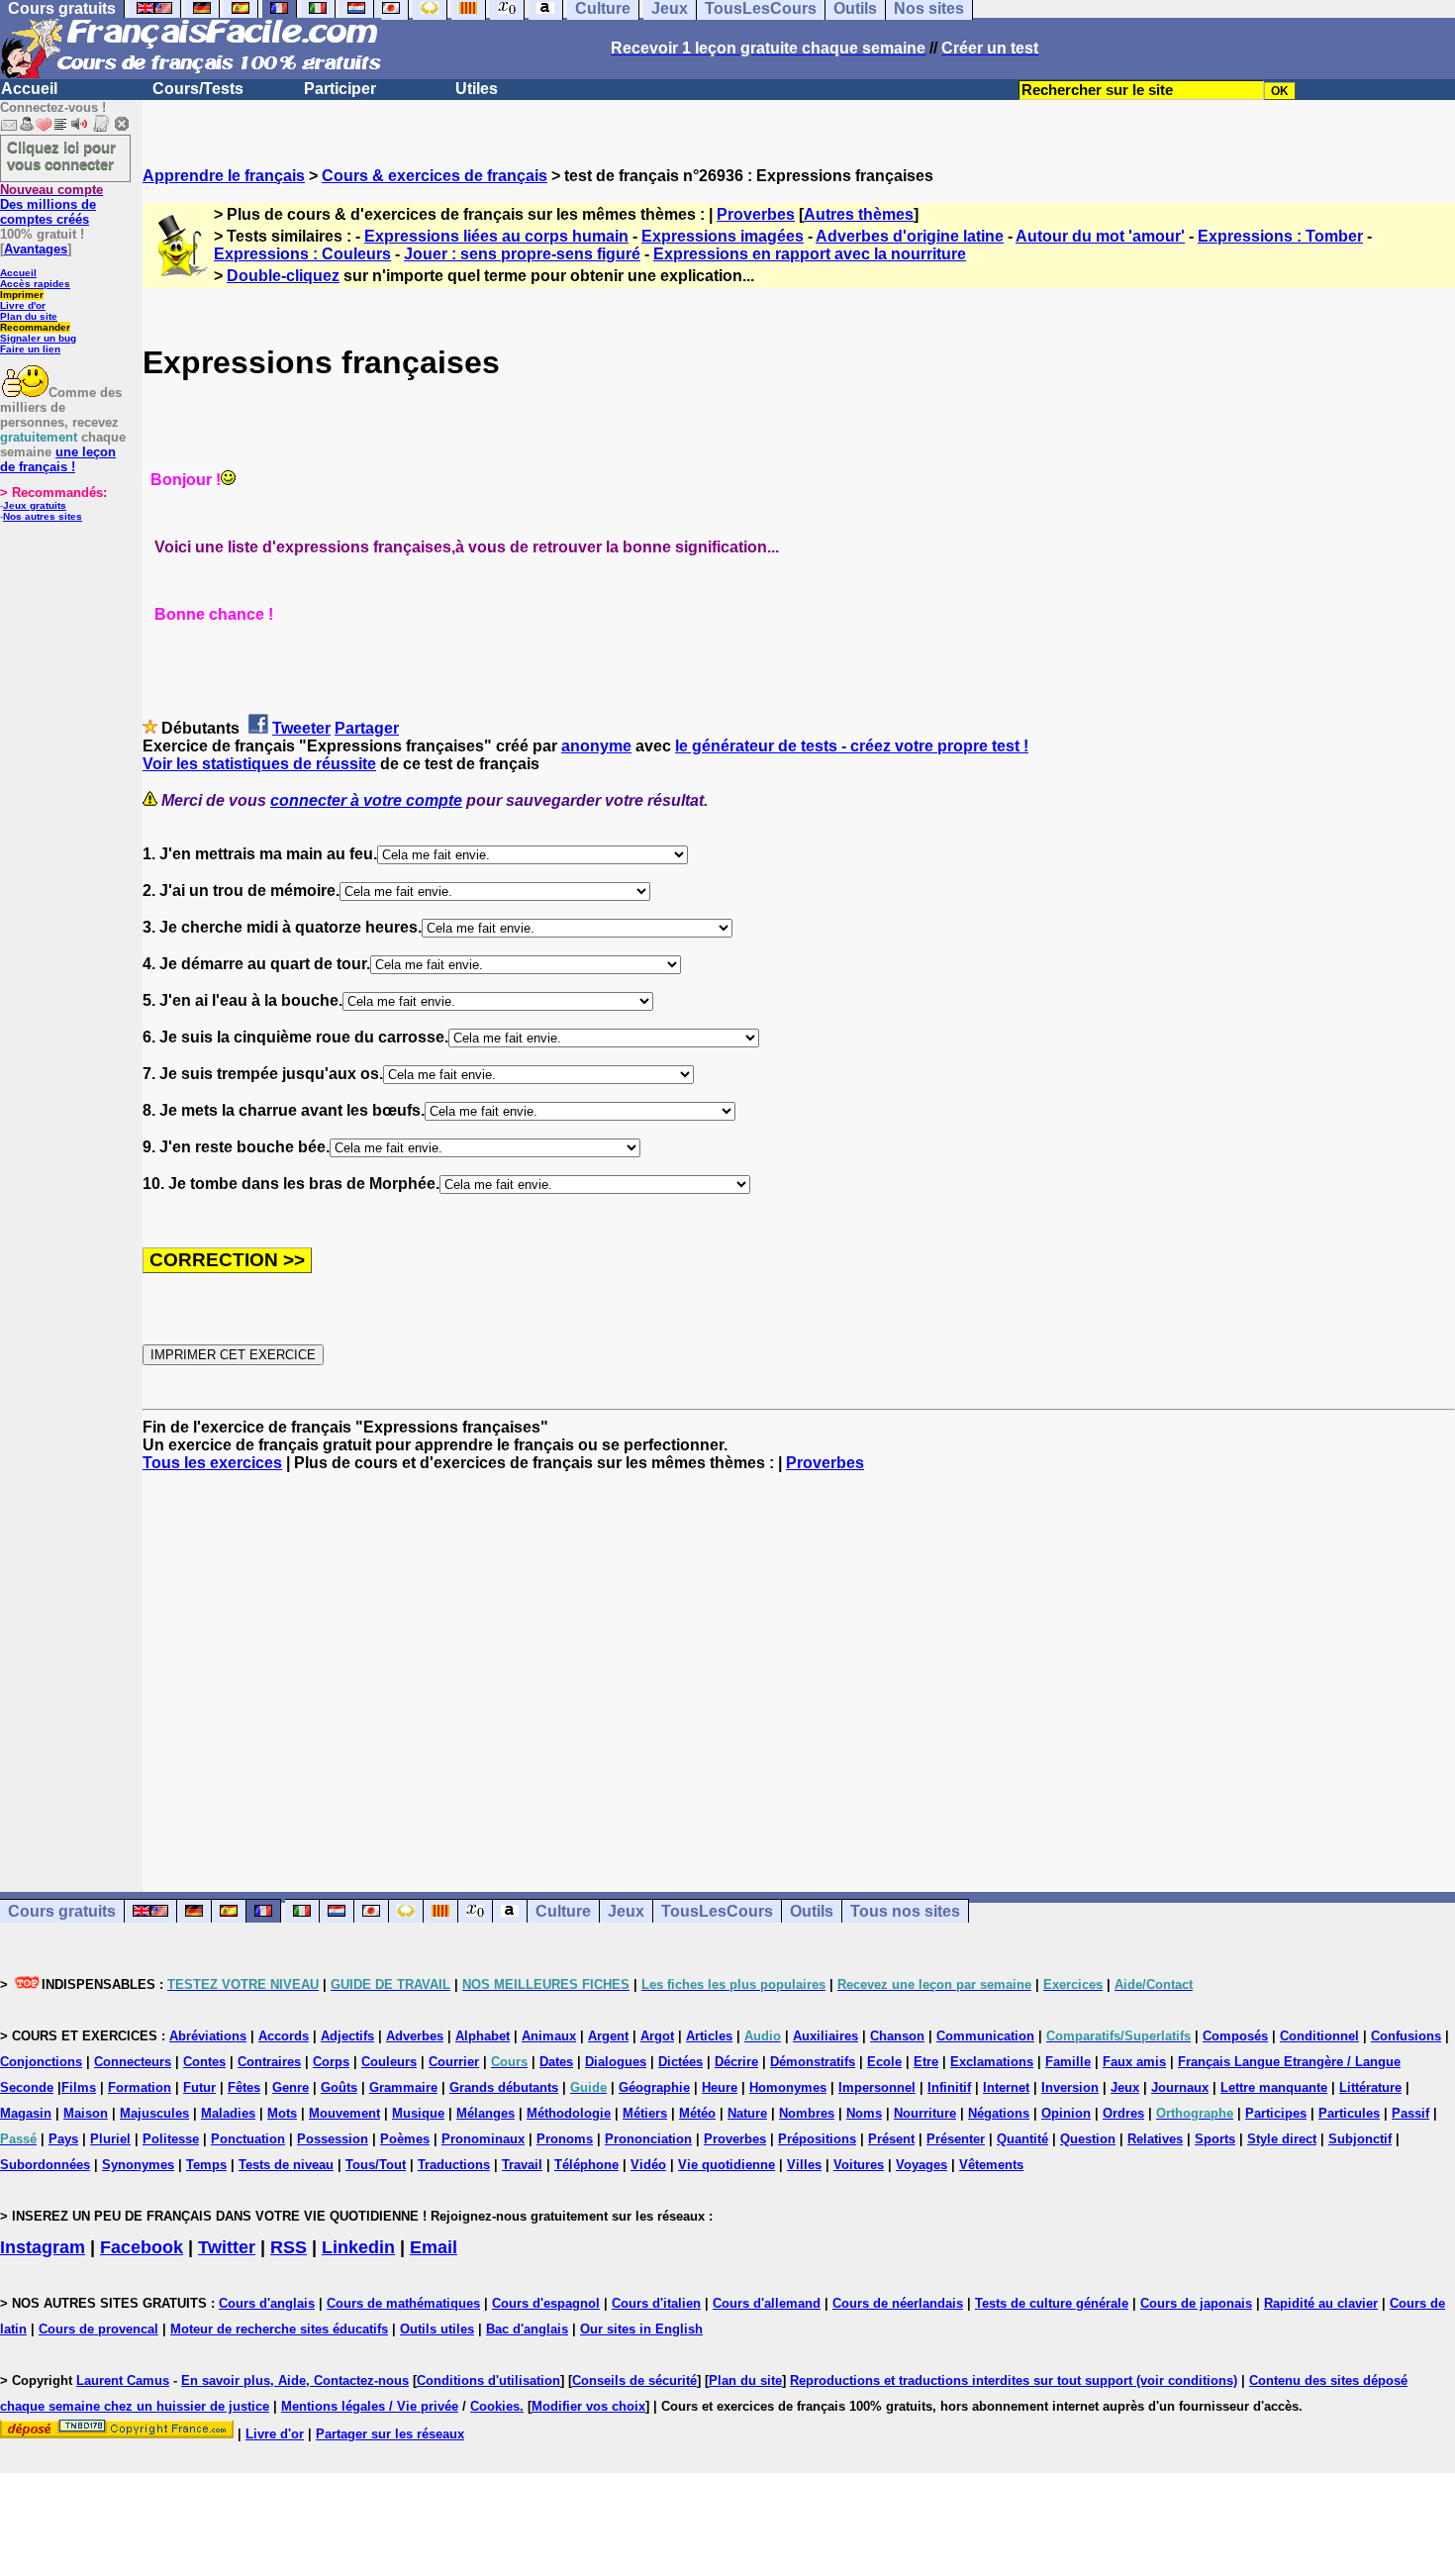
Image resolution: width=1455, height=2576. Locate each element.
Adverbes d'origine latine (910, 236)
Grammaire (403, 2087)
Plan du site (29, 316)
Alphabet (483, 2036)
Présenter (956, 2139)
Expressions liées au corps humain (496, 236)
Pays (63, 2139)
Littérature (1370, 2087)
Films (79, 2087)
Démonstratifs (813, 2062)
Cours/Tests (198, 89)
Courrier (454, 2062)
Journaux (1180, 2087)
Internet (1006, 2087)
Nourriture (925, 2113)
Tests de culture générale (1052, 2303)
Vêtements (991, 2165)
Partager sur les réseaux (390, 2434)
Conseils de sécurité (634, 2380)
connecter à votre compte (366, 800)
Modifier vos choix (588, 2406)
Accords (284, 2036)
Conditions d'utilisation (488, 2380)
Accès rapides (35, 284)
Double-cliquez (283, 276)
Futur (199, 2087)
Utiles (477, 89)
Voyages (921, 2165)
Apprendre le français (224, 176)
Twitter (227, 2247)
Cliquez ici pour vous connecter (61, 155)
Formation (140, 2087)
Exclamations (992, 2062)
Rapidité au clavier (1321, 2303)
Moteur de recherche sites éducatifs (279, 2329)
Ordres (1123, 2113)
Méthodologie (569, 2113)
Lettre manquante (1274, 2087)
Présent (891, 2139)
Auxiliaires (825, 2036)
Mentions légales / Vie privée (370, 2406)
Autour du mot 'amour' (1100, 236)
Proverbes (756, 214)
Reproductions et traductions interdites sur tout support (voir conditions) (1014, 2380)
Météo (697, 2113)
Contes (204, 2062)
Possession (333, 2139)
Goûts (339, 2087)
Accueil (29, 89)
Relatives (1155, 2139)
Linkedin (358, 2247)
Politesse (171, 2139)
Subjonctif (1360, 2139)
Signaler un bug (38, 338)
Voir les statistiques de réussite (259, 764)
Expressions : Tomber (1280, 236)
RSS (289, 2247)
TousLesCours (717, 1911)
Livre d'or (23, 305)
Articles (709, 2036)
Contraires (269, 2062)
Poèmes (405, 2139)
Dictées (680, 2062)
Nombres (807, 2113)
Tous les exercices (212, 1463)
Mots (282, 2113)
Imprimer (22, 295)
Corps (331, 2062)
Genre (291, 2087)
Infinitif (949, 2087)
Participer (340, 89)
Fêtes (244, 2087)
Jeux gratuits (35, 505)
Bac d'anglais (527, 2329)
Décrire (736, 2062)
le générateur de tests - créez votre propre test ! (852, 746)
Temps (206, 2165)
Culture (563, 1911)
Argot (657, 2036)
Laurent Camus (123, 2380)
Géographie (654, 2087)
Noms (864, 2113)
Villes (804, 2165)
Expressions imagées (723, 236)
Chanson (897, 2036)
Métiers (645, 2113)
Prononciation (648, 2139)
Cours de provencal (98, 2329)
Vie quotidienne (727, 2165)
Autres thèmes (859, 214)
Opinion (1066, 2113)
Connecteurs (133, 2062)
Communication (985, 2036)
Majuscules (154, 2113)
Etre (926, 2062)
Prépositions (817, 2139)
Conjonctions (41, 2062)
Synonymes (138, 2165)
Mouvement (344, 2113)
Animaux (549, 2036)
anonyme (596, 746)
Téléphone (586, 2165)
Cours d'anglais (267, 2303)
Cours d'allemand (767, 2303)
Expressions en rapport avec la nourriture (810, 254)
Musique (418, 2113)
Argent (608, 2036)
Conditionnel (1319, 2036)
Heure (720, 2087)
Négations (999, 2113)
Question (1088, 2139)
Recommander (35, 327)
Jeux (626, 1911)
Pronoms (565, 2139)
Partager (367, 728)
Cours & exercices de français (435, 176)
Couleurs (389, 2062)
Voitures (859, 2165)
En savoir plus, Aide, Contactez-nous (295, 2380)
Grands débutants (504, 2087)
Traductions (454, 2165)
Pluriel (110, 2139)
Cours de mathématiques (403, 2303)
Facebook (142, 2247)
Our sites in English (641, 2329)
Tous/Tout (376, 2165)
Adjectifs (347, 2036)
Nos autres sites (43, 516)
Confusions (1406, 2036)
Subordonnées (45, 2165)
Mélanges (485, 2113)
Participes (1276, 2113)
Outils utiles (437, 2329)
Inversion (1070, 2087)
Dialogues (616, 2062)
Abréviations (208, 2036)
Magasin (26, 2113)
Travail (522, 2165)
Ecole (884, 2062)
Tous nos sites (905, 1911)
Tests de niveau (286, 2165)
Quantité (1022, 2139)
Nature (747, 2113)
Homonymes (788, 2087)
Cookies (495, 2406)
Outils (812, 1911)
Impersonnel (877, 2087)
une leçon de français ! (58, 459)
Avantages (36, 249)
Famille (1068, 2062)
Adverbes (415, 2036)
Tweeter (301, 728)
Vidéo (648, 2165)
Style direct (1282, 2139)
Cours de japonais (1196, 2303)
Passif (1410, 2113)
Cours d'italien (656, 2303)
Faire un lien (30, 349)
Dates (556, 2062)
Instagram (43, 2247)
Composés (1235, 2036)
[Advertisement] (799, 1664)
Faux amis (1134, 2062)
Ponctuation (248, 2139)
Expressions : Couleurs (302, 254)
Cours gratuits (62, 1911)
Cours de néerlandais (898, 2303)
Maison (86, 2113)
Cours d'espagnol (546, 2303)
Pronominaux (483, 2139)
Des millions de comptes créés (51, 204)
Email (434, 2247)
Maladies (228, 2113)
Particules (1349, 2113)
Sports (1215, 2139)
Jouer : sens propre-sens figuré (522, 254)
